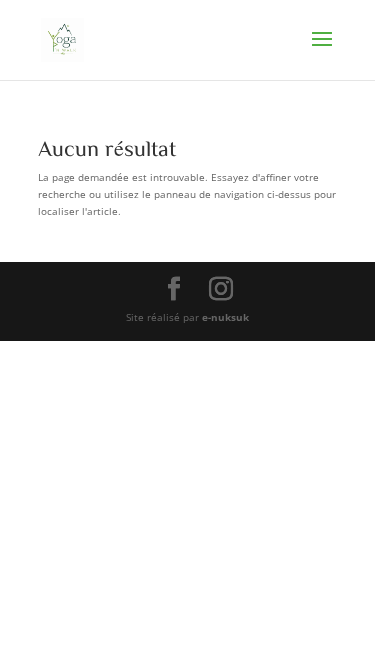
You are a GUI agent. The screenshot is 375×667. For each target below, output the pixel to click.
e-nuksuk (225, 317)
